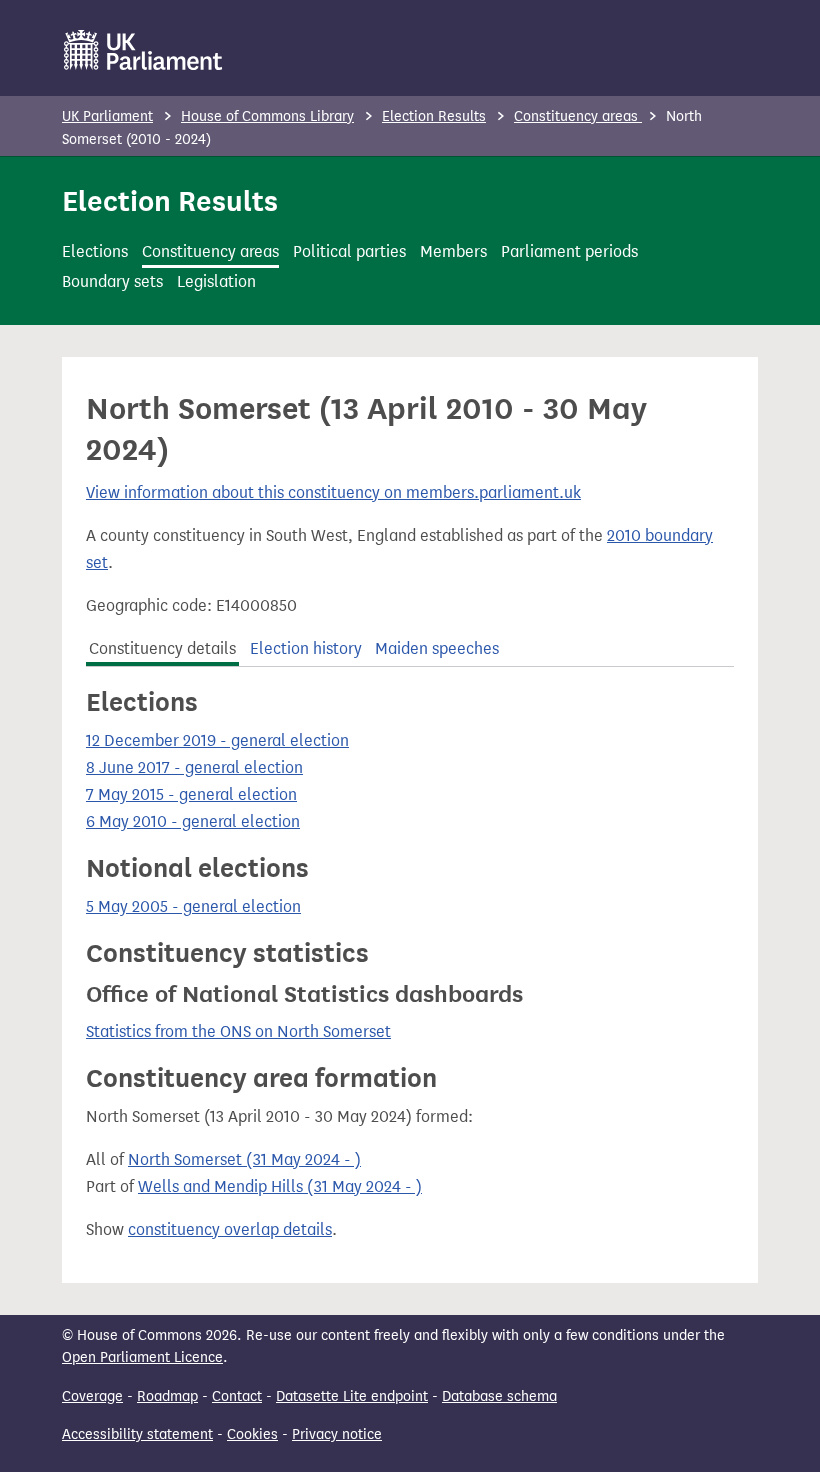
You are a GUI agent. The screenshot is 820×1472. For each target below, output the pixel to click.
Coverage (92, 1396)
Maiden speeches (437, 648)
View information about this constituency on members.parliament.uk (333, 492)
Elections (95, 251)
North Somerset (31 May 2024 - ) (244, 1159)
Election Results (434, 116)
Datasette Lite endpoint (352, 1396)
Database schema (499, 1396)
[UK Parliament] (143, 50)
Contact (237, 1396)
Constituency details (162, 648)
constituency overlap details (230, 1229)
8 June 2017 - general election (194, 767)
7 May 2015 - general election (191, 794)
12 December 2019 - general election (217, 740)
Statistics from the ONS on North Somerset (238, 1031)
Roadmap (167, 1396)
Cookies (252, 1434)
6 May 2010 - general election (193, 821)
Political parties (349, 251)
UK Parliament (107, 116)
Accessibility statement (137, 1434)
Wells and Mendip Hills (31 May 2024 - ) (280, 1186)
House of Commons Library (267, 116)
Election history (306, 648)
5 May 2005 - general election (193, 906)
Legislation (216, 281)
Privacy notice (337, 1434)
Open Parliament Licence (142, 1357)
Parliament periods (569, 251)
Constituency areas (578, 116)
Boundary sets (112, 281)
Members (453, 251)
